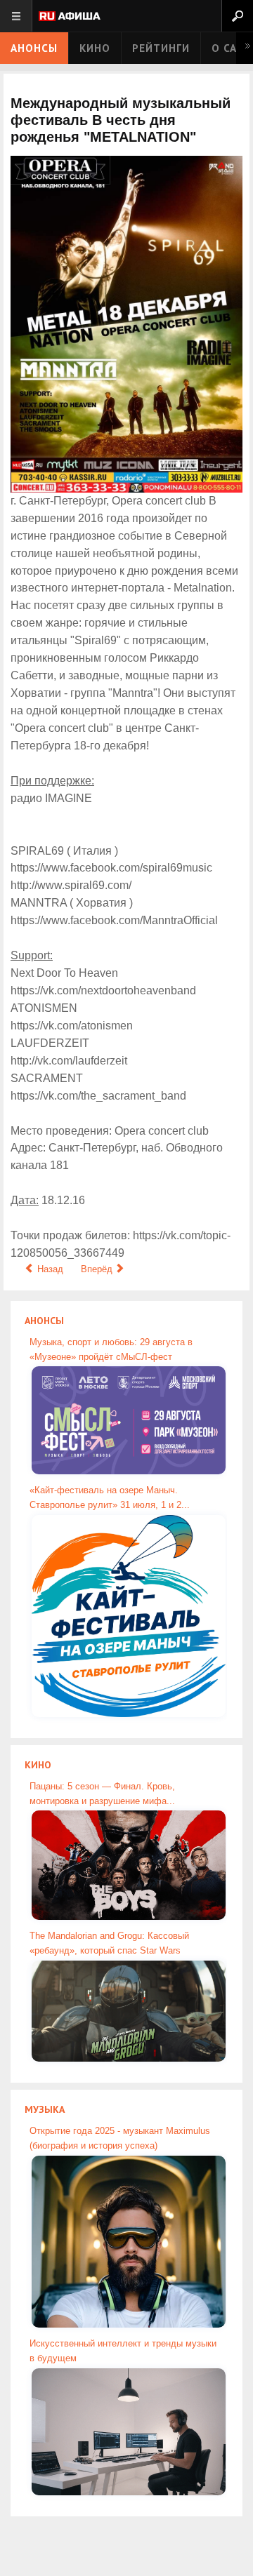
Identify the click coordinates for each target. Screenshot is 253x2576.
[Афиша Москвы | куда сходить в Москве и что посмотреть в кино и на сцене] (70, 17)
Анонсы (34, 48)
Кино (95, 48)
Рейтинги (161, 48)
